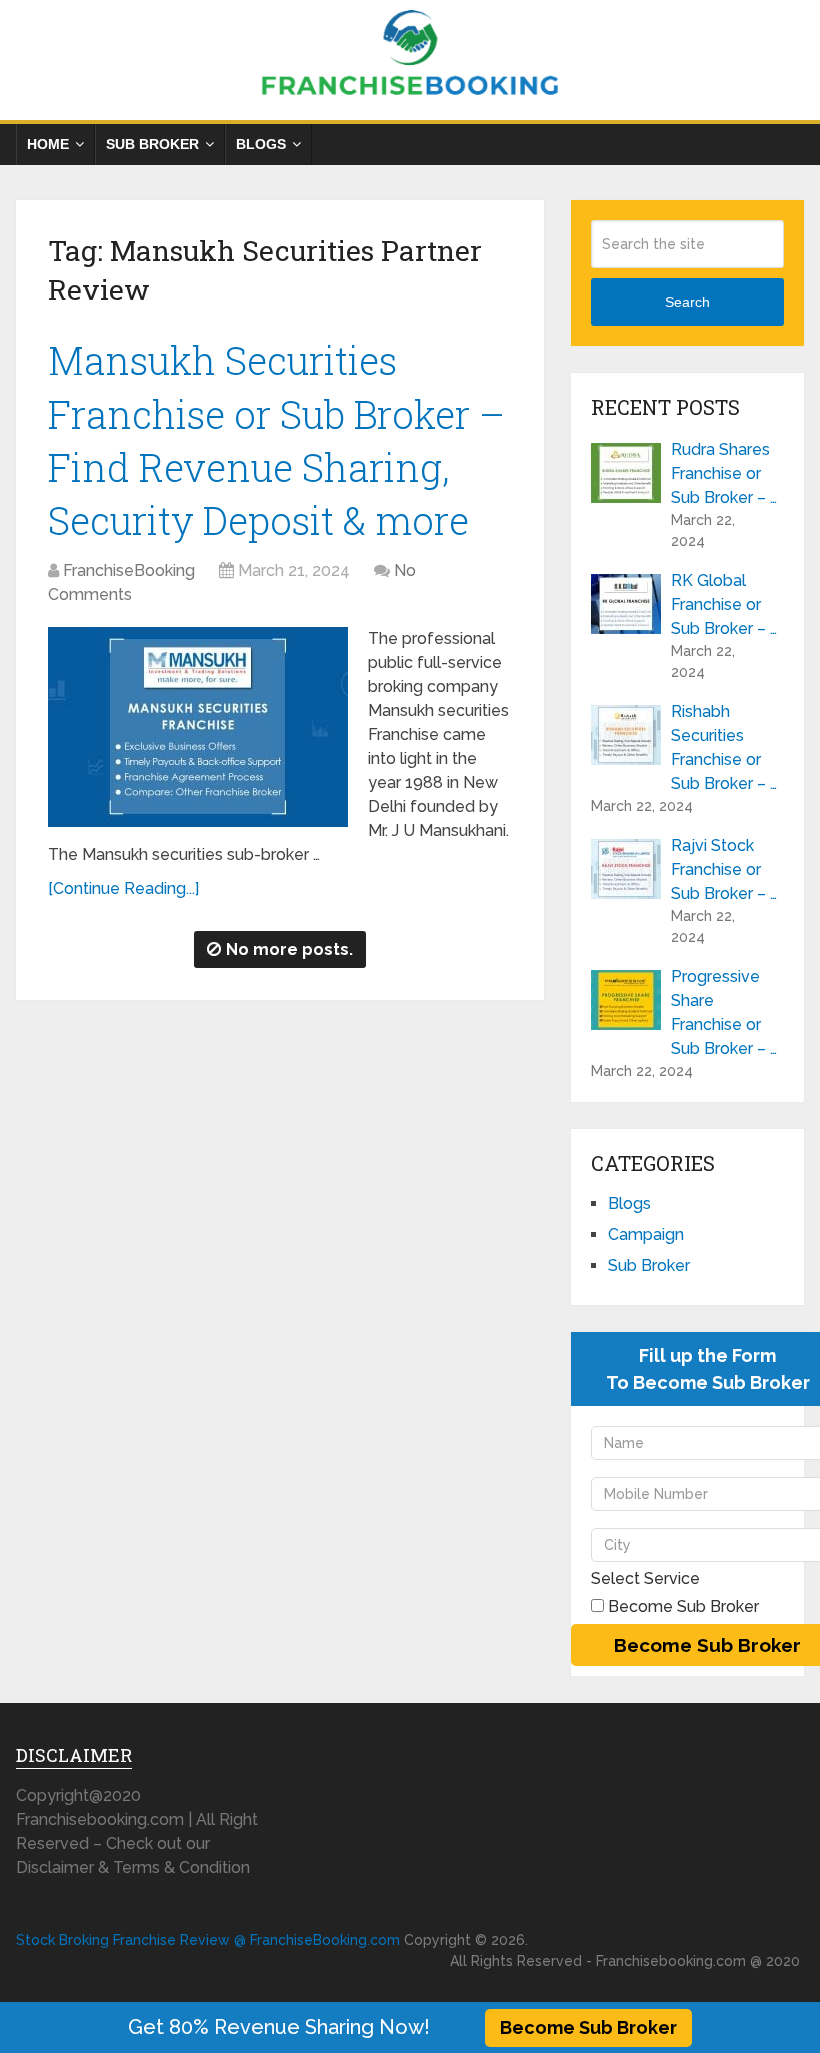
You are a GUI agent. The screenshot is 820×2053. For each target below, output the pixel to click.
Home (48, 144)
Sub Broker (152, 144)
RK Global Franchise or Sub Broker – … (724, 604)
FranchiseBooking (129, 570)
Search (687, 302)
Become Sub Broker (588, 2027)
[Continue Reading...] (123, 888)
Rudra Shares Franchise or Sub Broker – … (724, 473)
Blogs (261, 144)
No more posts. (289, 949)
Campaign (646, 1234)
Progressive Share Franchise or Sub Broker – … (724, 1012)
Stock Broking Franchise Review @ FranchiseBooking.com (208, 1940)
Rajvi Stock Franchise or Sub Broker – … (724, 869)
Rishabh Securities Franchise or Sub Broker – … (724, 747)
